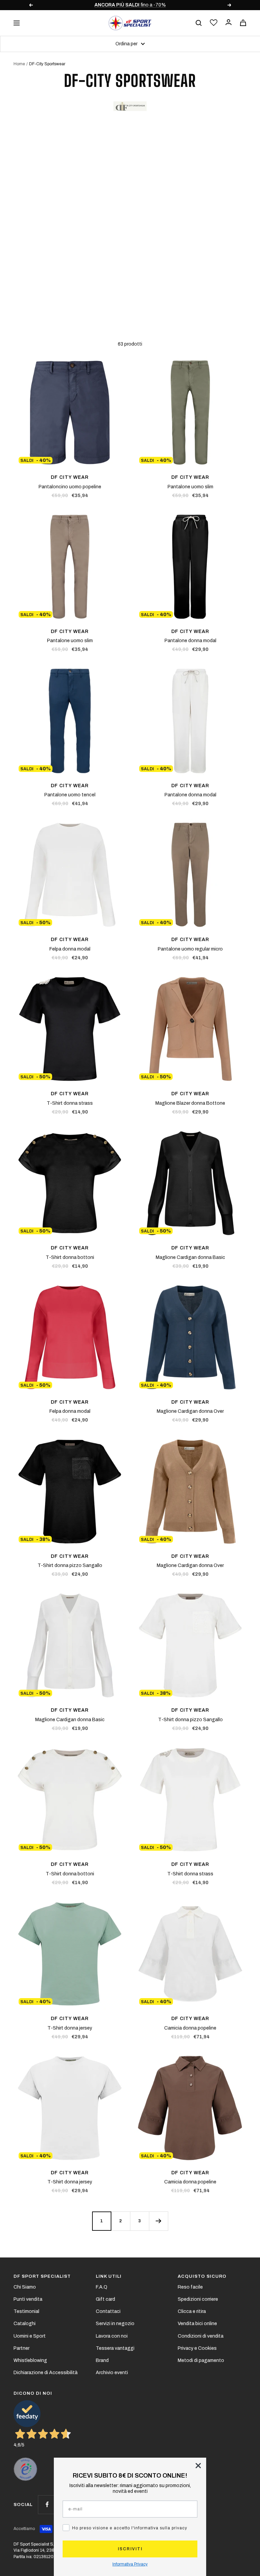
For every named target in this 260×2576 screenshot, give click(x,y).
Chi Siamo (25, 2287)
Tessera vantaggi (115, 2348)
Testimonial (26, 2311)
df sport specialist (42, 2276)
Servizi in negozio (115, 2324)
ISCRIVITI (130, 2549)
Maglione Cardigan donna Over (190, 1411)
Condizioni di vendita (201, 2336)
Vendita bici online (197, 2324)
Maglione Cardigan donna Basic (190, 1257)
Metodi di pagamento (201, 2360)
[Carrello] (243, 23)
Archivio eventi (112, 2373)
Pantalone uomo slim (190, 487)
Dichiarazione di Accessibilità (46, 2373)
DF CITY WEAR (70, 477)
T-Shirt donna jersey (70, 2028)
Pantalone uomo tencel (70, 795)
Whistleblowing (30, 2360)
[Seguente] (158, 2221)
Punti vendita (28, 2299)
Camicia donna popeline (190, 2028)
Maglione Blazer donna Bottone (190, 1103)
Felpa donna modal (70, 949)
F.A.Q (102, 2287)
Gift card (105, 2299)
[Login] (229, 23)
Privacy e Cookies (197, 2348)
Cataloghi (25, 2324)
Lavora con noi (112, 2336)
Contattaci (108, 2311)
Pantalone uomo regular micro (190, 949)
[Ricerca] (199, 23)
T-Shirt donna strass (70, 1103)
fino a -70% (112, 5)
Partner (21, 2348)
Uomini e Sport (30, 2336)
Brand (102, 2360)
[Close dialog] (198, 2466)
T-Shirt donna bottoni (70, 1257)
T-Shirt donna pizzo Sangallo (70, 1565)
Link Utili (109, 2276)
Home (19, 64)
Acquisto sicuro (202, 2276)
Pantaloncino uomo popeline (70, 487)
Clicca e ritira (192, 2311)
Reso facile (190, 2287)
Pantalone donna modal (190, 641)
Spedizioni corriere (198, 2299)
